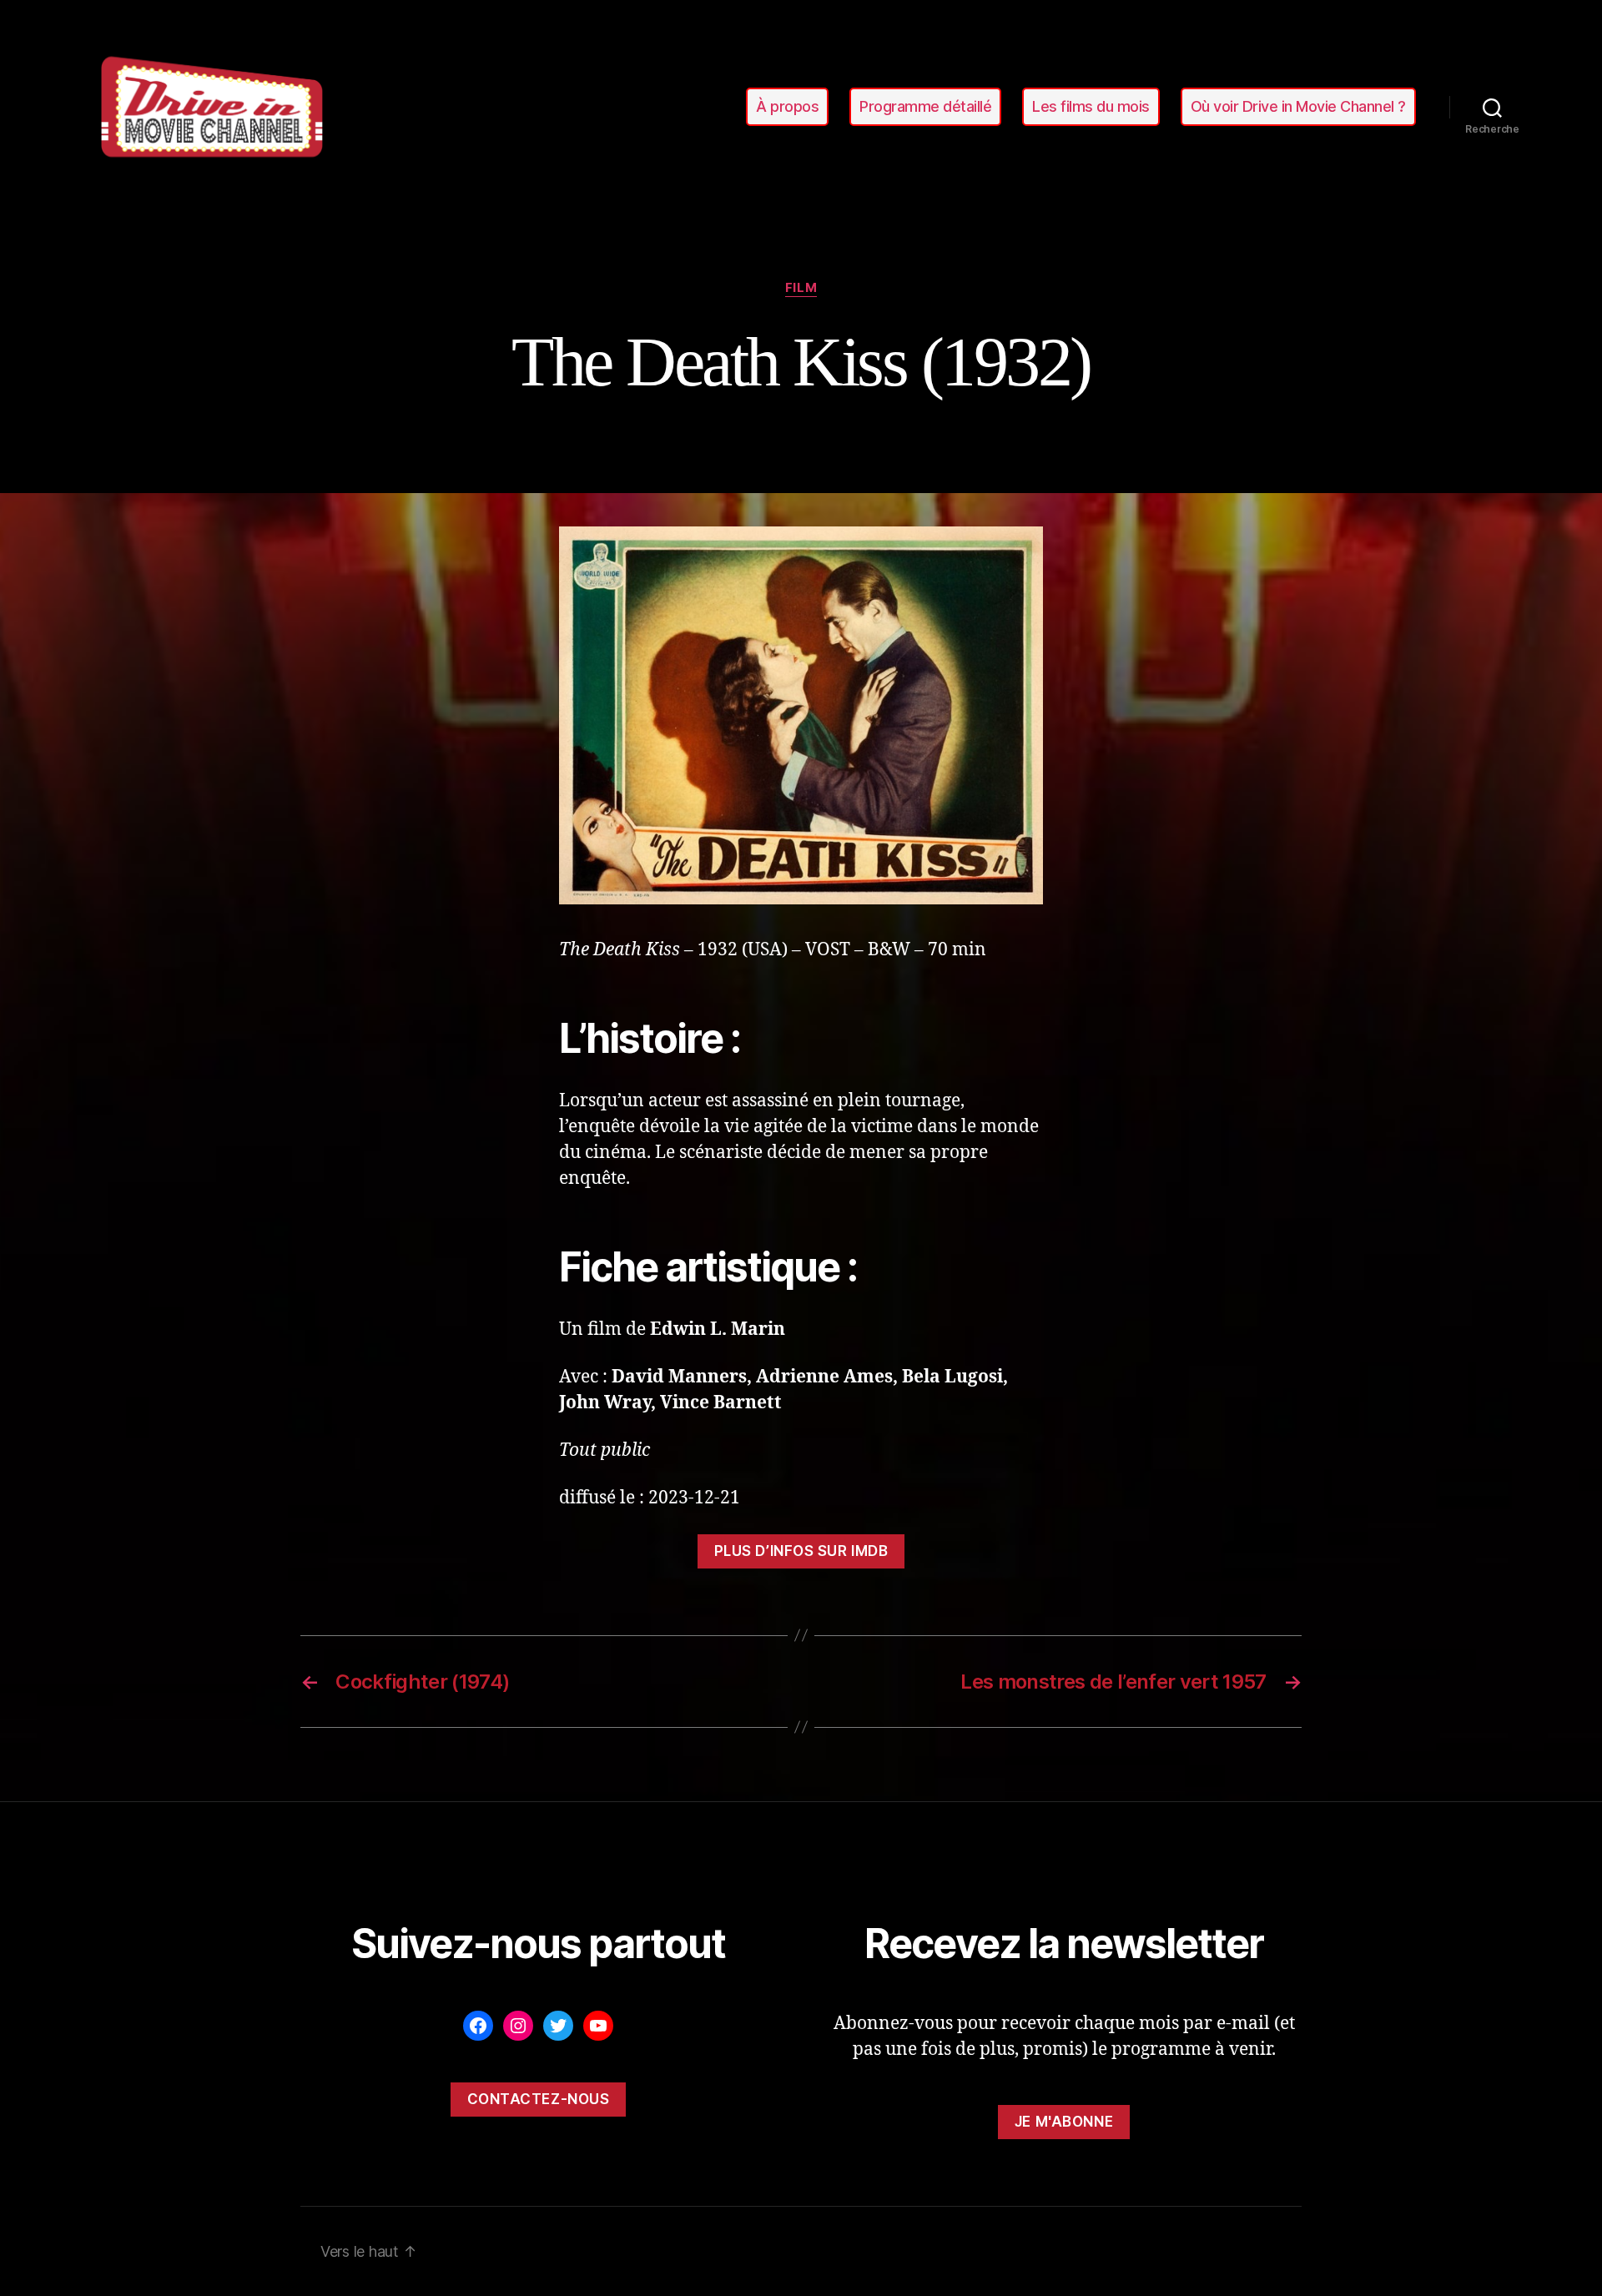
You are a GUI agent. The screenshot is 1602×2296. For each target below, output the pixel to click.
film (801, 288)
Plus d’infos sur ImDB (801, 1551)
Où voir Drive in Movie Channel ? (1298, 106)
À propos (787, 106)
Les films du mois (1091, 106)
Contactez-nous (539, 2099)
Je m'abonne (1064, 2122)
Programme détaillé (925, 106)
